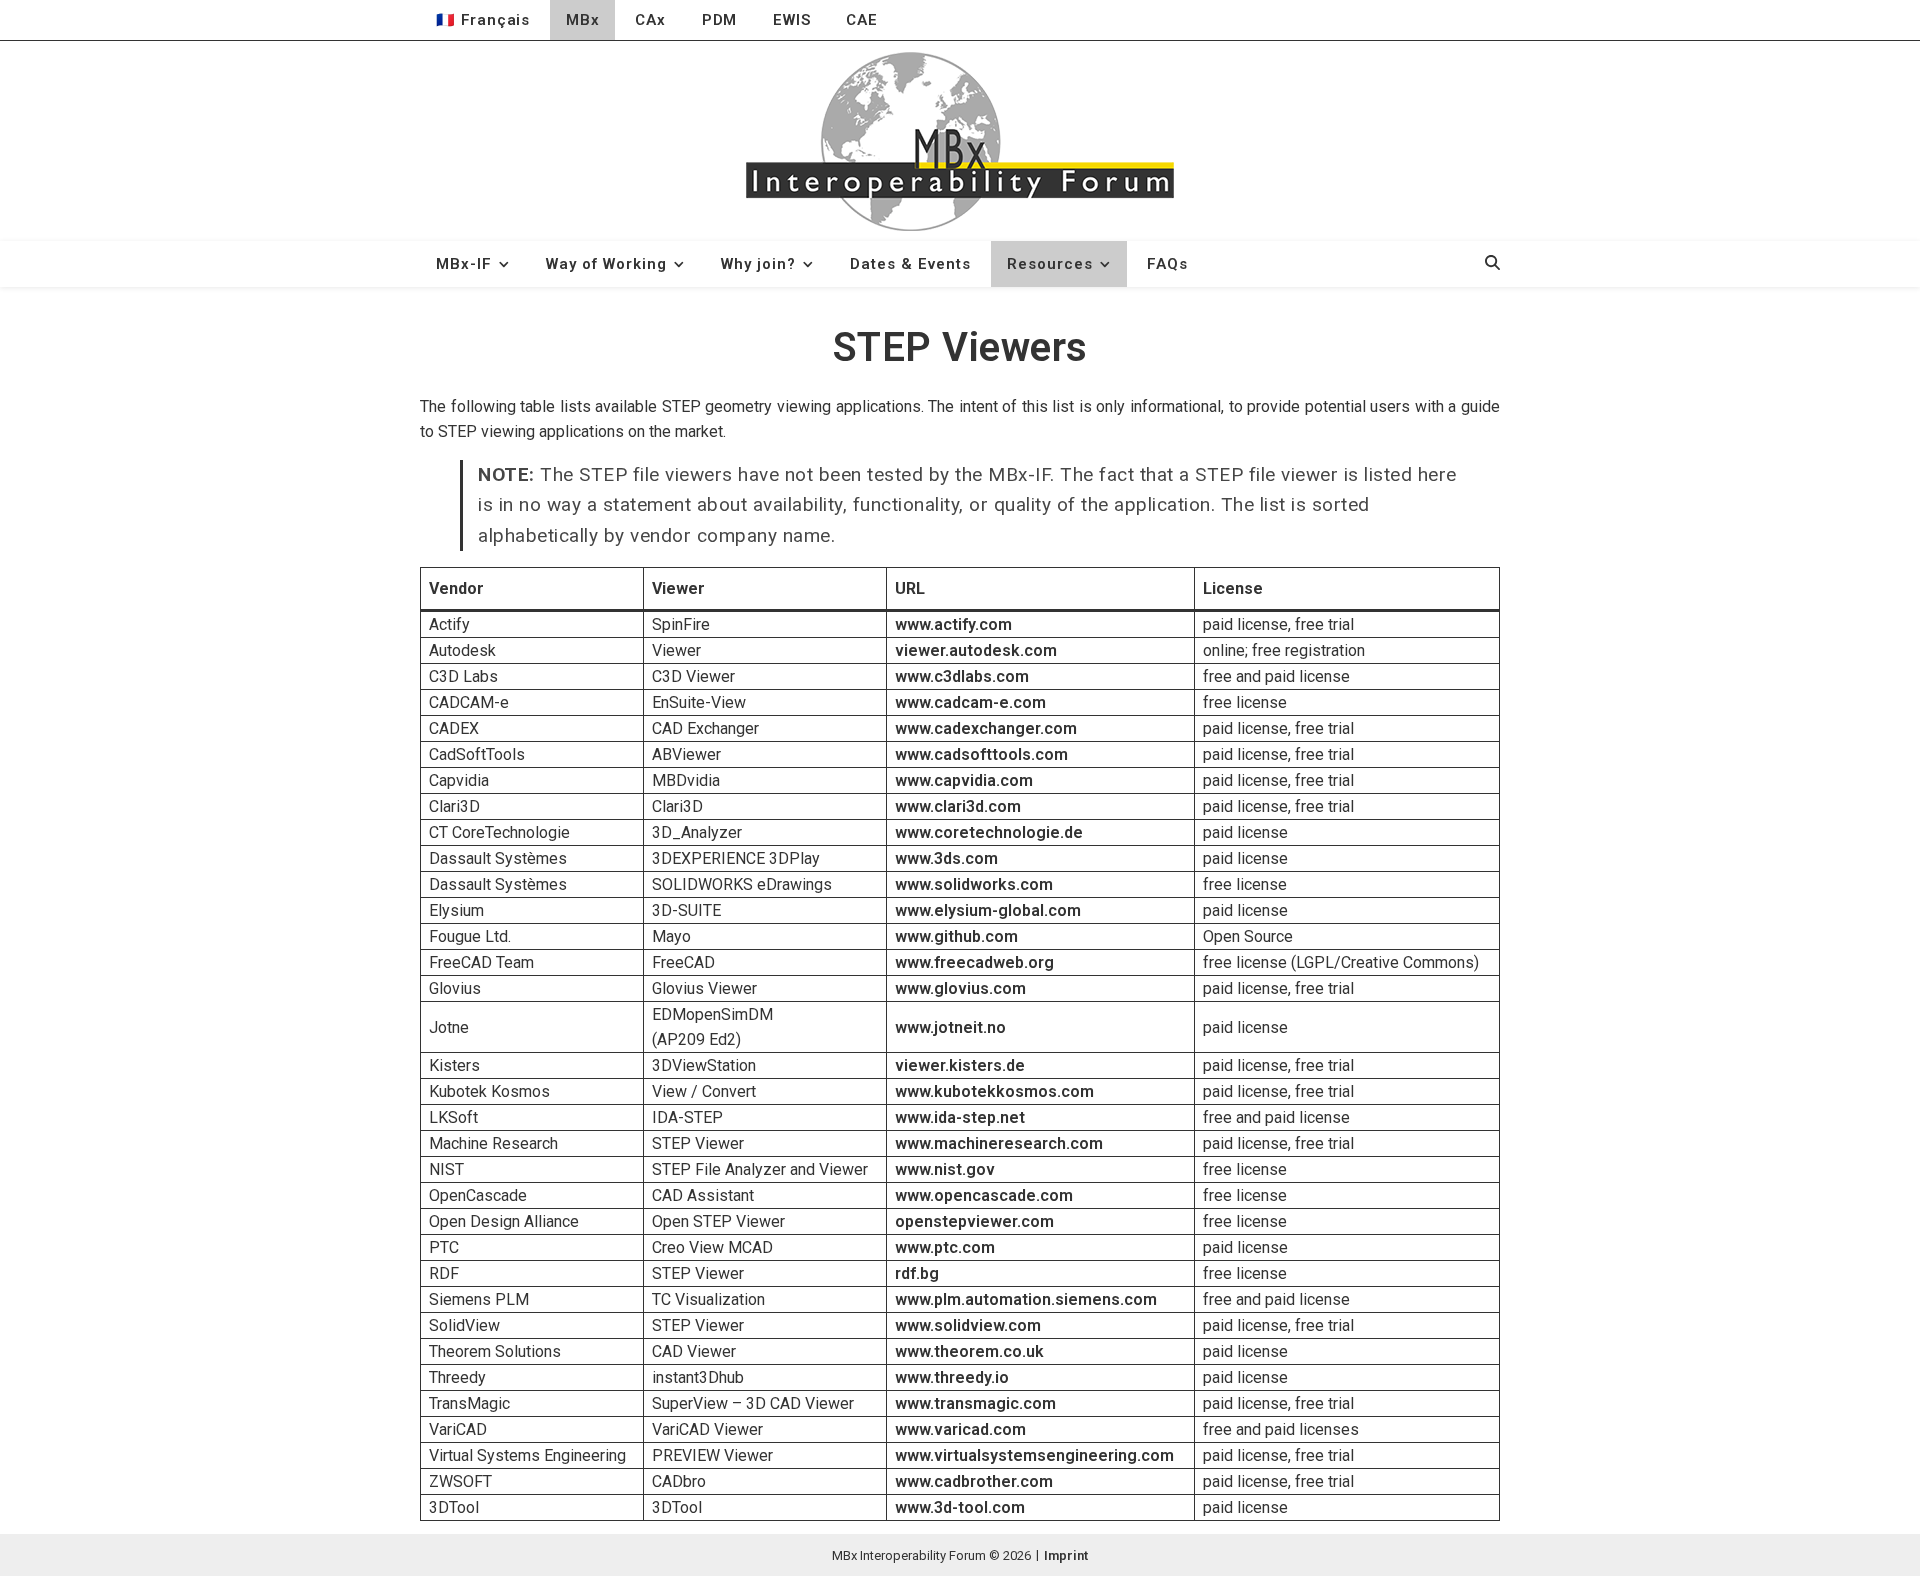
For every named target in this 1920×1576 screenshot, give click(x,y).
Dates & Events (910, 264)
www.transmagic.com (975, 1403)
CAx (650, 20)
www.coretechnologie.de (989, 832)
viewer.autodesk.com (976, 650)
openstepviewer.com (974, 1221)
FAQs (1167, 264)
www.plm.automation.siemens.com (1026, 1299)
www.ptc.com (945, 1247)
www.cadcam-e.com (970, 702)
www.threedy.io (952, 1377)
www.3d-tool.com (960, 1507)
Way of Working (606, 264)
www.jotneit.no (950, 1027)
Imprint (1066, 1555)
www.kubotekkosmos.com (994, 1091)
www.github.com (956, 936)
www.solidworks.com (974, 884)
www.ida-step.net (960, 1117)
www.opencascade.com (984, 1195)
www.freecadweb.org (974, 962)
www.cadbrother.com (974, 1481)
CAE (861, 20)
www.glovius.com (960, 988)
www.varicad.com (960, 1429)
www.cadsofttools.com (981, 754)
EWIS (791, 20)
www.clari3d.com (958, 806)
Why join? (758, 264)
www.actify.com (953, 624)
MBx (582, 20)
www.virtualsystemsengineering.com (1034, 1455)
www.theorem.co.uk (969, 1351)
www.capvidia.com (964, 780)
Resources (1050, 264)
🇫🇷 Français (483, 20)
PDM (719, 20)
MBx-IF (464, 264)
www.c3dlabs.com (962, 676)
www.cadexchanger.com (986, 728)
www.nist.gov (945, 1169)
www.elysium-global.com (988, 910)
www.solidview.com (968, 1325)
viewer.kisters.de (960, 1065)
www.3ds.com (946, 858)
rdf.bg (917, 1273)
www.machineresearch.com (999, 1143)
